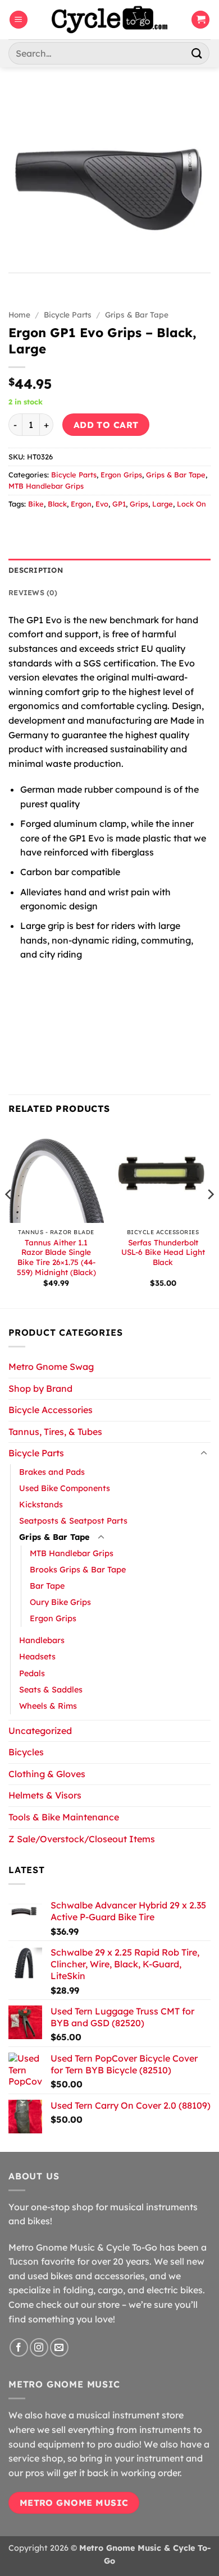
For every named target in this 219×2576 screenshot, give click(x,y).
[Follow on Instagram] (39, 2347)
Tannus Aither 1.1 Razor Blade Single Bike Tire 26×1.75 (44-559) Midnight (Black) (56, 1257)
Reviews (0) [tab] (33, 592)
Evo (102, 504)
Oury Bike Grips (60, 1602)
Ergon (81, 504)
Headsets (37, 1657)
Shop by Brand (40, 1388)
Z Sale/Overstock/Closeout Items (82, 1839)
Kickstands (41, 1505)
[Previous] (9, 1217)
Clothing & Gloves (47, 1774)
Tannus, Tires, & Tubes (55, 1432)
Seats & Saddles (51, 1690)
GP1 (119, 504)
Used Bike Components (65, 1488)
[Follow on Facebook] (19, 2347)
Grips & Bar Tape (137, 314)
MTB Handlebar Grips (46, 486)
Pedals (32, 1673)
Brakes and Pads (52, 1472)
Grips (139, 504)
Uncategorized (40, 1731)
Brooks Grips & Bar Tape (78, 1570)
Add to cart (106, 425)
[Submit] (197, 53)
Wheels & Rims (48, 1706)
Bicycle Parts (68, 314)
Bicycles (26, 1752)
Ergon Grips (121, 475)
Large (163, 504)
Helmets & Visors (45, 1795)
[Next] (210, 1217)
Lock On (191, 504)
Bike (36, 504)
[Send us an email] (59, 2347)
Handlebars (42, 1640)
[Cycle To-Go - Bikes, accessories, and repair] (109, 20)
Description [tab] (36, 570)
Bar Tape (47, 1586)
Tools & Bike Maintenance (64, 1817)
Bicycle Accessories (51, 1410)
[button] (19, 20)
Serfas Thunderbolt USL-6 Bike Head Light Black (163, 1252)
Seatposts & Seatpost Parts (73, 1521)
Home (19, 314)
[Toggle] (204, 1453)
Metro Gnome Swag (51, 1367)
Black (57, 504)
